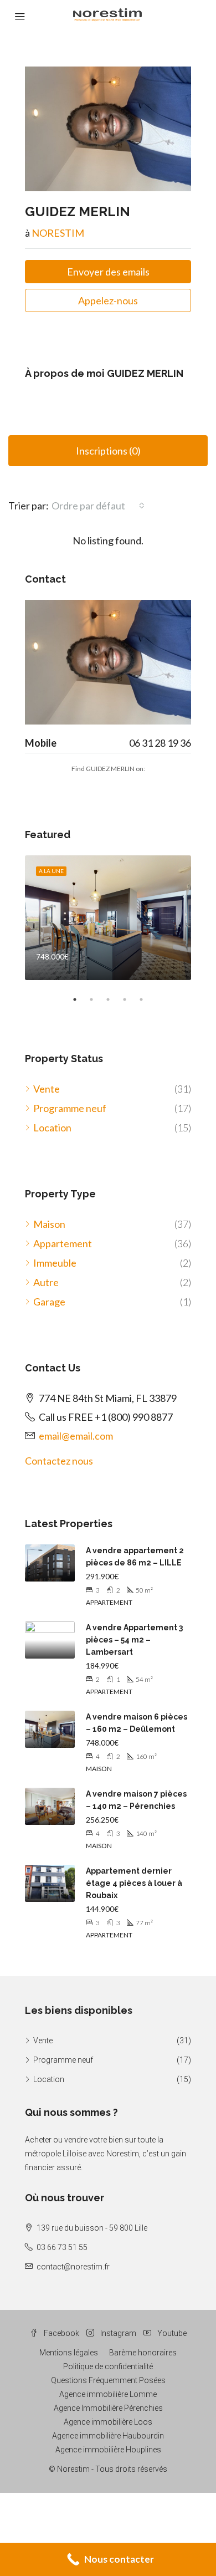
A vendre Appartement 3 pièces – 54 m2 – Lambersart (134, 1640)
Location (52, 1128)
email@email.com (76, 1436)
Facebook (61, 2333)
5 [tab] (147, 999)
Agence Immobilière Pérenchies (108, 2408)
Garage (49, 1302)
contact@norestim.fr (73, 2267)
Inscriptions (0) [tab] (108, 451)
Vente (47, 1089)
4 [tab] (130, 999)
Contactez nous (59, 1461)
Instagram (117, 2333)
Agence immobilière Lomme (108, 2394)
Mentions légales (69, 2353)
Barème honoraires (143, 2353)
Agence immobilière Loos (108, 2422)
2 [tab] (97, 999)
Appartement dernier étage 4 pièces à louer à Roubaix (134, 1883)
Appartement (63, 1243)
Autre (46, 1282)
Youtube (171, 2333)
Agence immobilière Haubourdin (108, 2436)
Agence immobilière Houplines (108, 2450)
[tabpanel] (108, 918)
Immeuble (55, 1263)
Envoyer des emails (108, 272)
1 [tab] (80, 999)
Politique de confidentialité (108, 2366)
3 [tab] (114, 999)
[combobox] (98, 506)
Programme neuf (70, 1108)
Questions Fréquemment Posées (108, 2380)
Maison (49, 1224)
